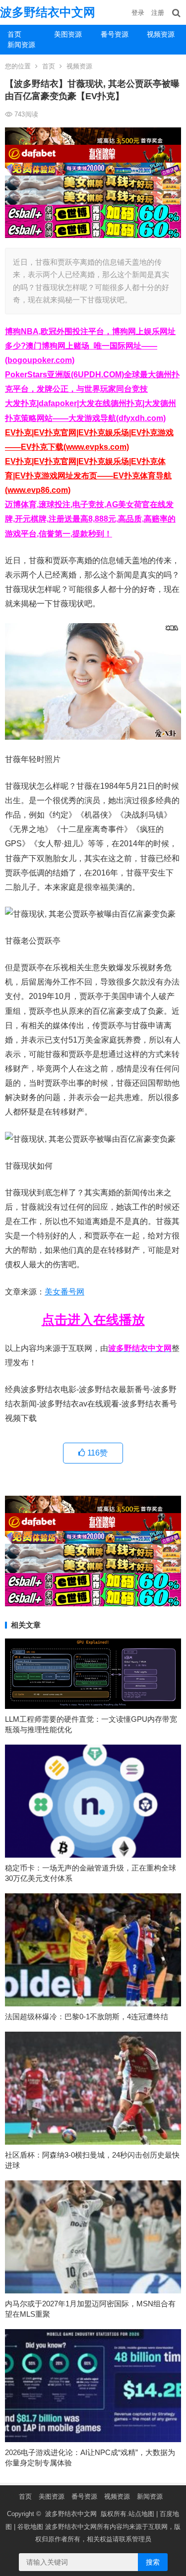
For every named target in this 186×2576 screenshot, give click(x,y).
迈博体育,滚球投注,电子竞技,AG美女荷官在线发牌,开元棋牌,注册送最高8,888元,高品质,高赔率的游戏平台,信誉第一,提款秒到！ (90, 519)
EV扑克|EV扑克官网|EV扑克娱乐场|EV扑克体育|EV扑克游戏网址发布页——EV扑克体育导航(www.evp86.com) (88, 476)
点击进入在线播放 (93, 1320)
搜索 (153, 2562)
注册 (158, 13)
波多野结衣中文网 (48, 12)
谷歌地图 (30, 2527)
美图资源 (68, 34)
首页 (14, 34)
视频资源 (161, 34)
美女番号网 (64, 1292)
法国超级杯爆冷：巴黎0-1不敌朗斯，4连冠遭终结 (87, 2017)
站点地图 (141, 2514)
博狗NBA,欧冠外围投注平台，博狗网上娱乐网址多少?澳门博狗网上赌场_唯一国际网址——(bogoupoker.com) (90, 346)
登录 (138, 13)
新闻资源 (21, 45)
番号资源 (115, 34)
